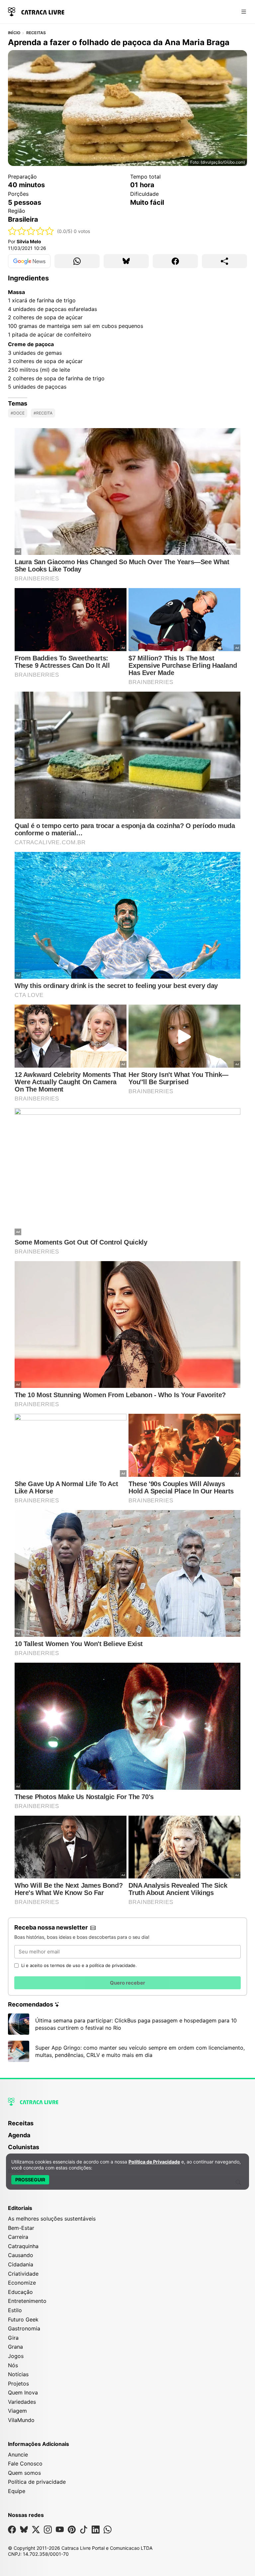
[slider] (31, 231)
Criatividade (23, 2274)
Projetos (18, 2384)
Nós (13, 2365)
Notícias (18, 2374)
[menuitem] (127, 2126)
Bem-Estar (21, 2228)
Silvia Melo (29, 241)
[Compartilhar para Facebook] (175, 261)
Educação (20, 2292)
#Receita (43, 413)
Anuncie (18, 2455)
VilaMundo (21, 2420)
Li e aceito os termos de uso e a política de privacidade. (79, 1965)
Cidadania (21, 2264)
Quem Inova (23, 2392)
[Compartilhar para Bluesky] (126, 261)
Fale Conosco (25, 2463)
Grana (15, 2347)
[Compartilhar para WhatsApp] (77, 261)
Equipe (17, 2491)
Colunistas (24, 2147)
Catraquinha (23, 2246)
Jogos (16, 2356)
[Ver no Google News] (29, 261)
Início (14, 33)
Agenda (19, 2135)
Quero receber (127, 1983)
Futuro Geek (23, 2319)
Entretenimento (27, 2301)
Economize (22, 2283)
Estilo (15, 2310)
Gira (13, 2338)
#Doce (18, 413)
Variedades (22, 2402)
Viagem (17, 2411)
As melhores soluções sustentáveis (52, 2219)
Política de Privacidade (154, 2162)
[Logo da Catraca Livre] (36, 11)
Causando (21, 2255)
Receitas (36, 33)
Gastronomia (24, 2328)
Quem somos (24, 2473)
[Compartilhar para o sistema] (224, 261)
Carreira (18, 2237)
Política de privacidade (37, 2482)
